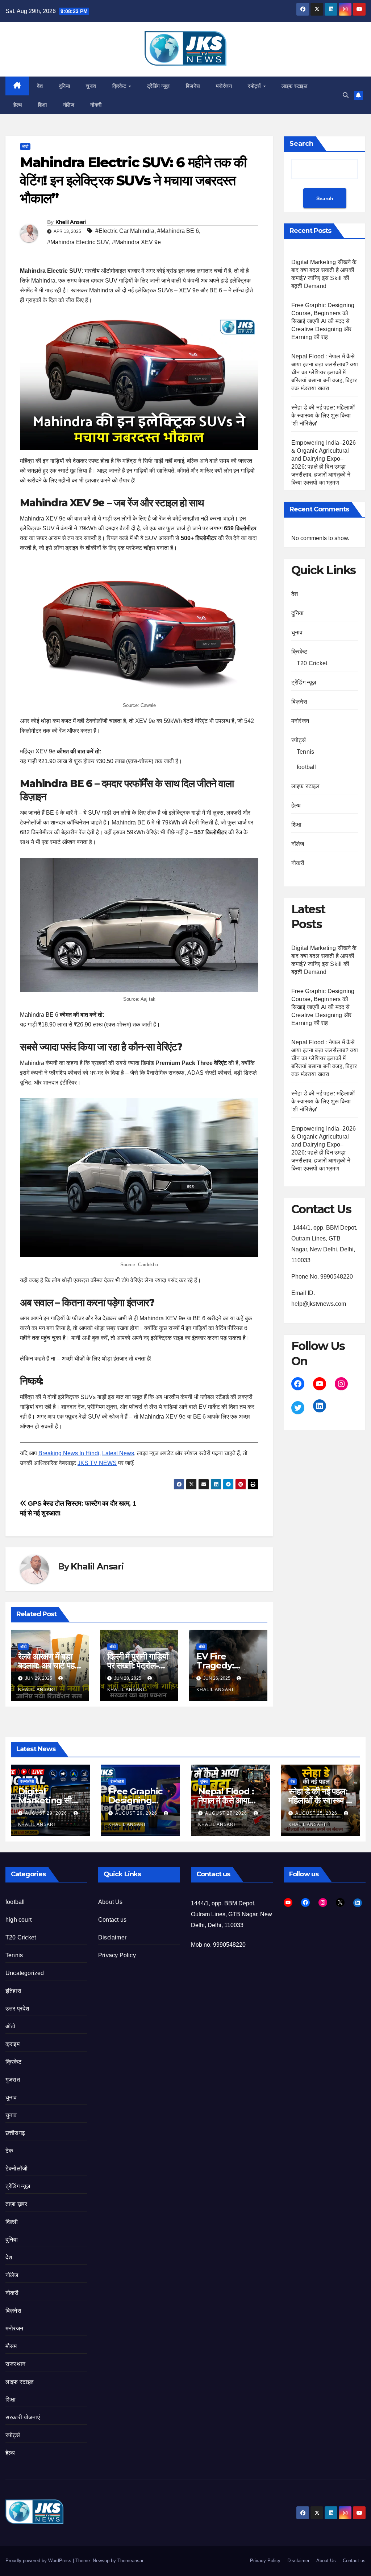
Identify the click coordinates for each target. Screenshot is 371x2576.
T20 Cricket (312, 663)
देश (40, 86)
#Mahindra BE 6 (178, 231)
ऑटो (25, 146)
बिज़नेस (193, 86)
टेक (9, 2151)
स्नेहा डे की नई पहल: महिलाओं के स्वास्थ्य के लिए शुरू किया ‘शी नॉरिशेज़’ (323, 415)
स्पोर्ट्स (255, 86)
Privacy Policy (117, 1955)
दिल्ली (12, 2222)
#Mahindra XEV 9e (136, 242)
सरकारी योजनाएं (23, 2417)
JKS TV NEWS (97, 1463)
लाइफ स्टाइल (294, 86)
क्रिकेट (120, 86)
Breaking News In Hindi (69, 1453)
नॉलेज (69, 105)
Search (301, 144)
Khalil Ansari (71, 222)
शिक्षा (43, 105)
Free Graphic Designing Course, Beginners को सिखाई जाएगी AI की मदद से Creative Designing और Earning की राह (323, 321)
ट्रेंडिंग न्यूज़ (159, 86)
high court (18, 1920)
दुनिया (65, 86)
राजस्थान (15, 2364)
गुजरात (13, 2080)
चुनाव (91, 86)
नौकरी (96, 105)
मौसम (11, 2346)
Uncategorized (25, 1973)
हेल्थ (18, 105)
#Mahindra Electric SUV (78, 242)
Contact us (112, 1920)
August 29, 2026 (47, 1813)
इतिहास (13, 1991)
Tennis (305, 752)
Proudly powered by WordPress (39, 2561)
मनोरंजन (224, 86)
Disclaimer (112, 1937)
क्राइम (12, 2044)
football (307, 767)
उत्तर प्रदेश (17, 2009)
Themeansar (130, 2561)
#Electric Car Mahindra (125, 231)
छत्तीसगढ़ (15, 2133)
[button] (346, 95)
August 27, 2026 (227, 1813)
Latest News (118, 1453)
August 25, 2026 (317, 1813)
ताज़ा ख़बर (16, 2204)
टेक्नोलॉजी (27, 1781)
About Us (111, 1902)
